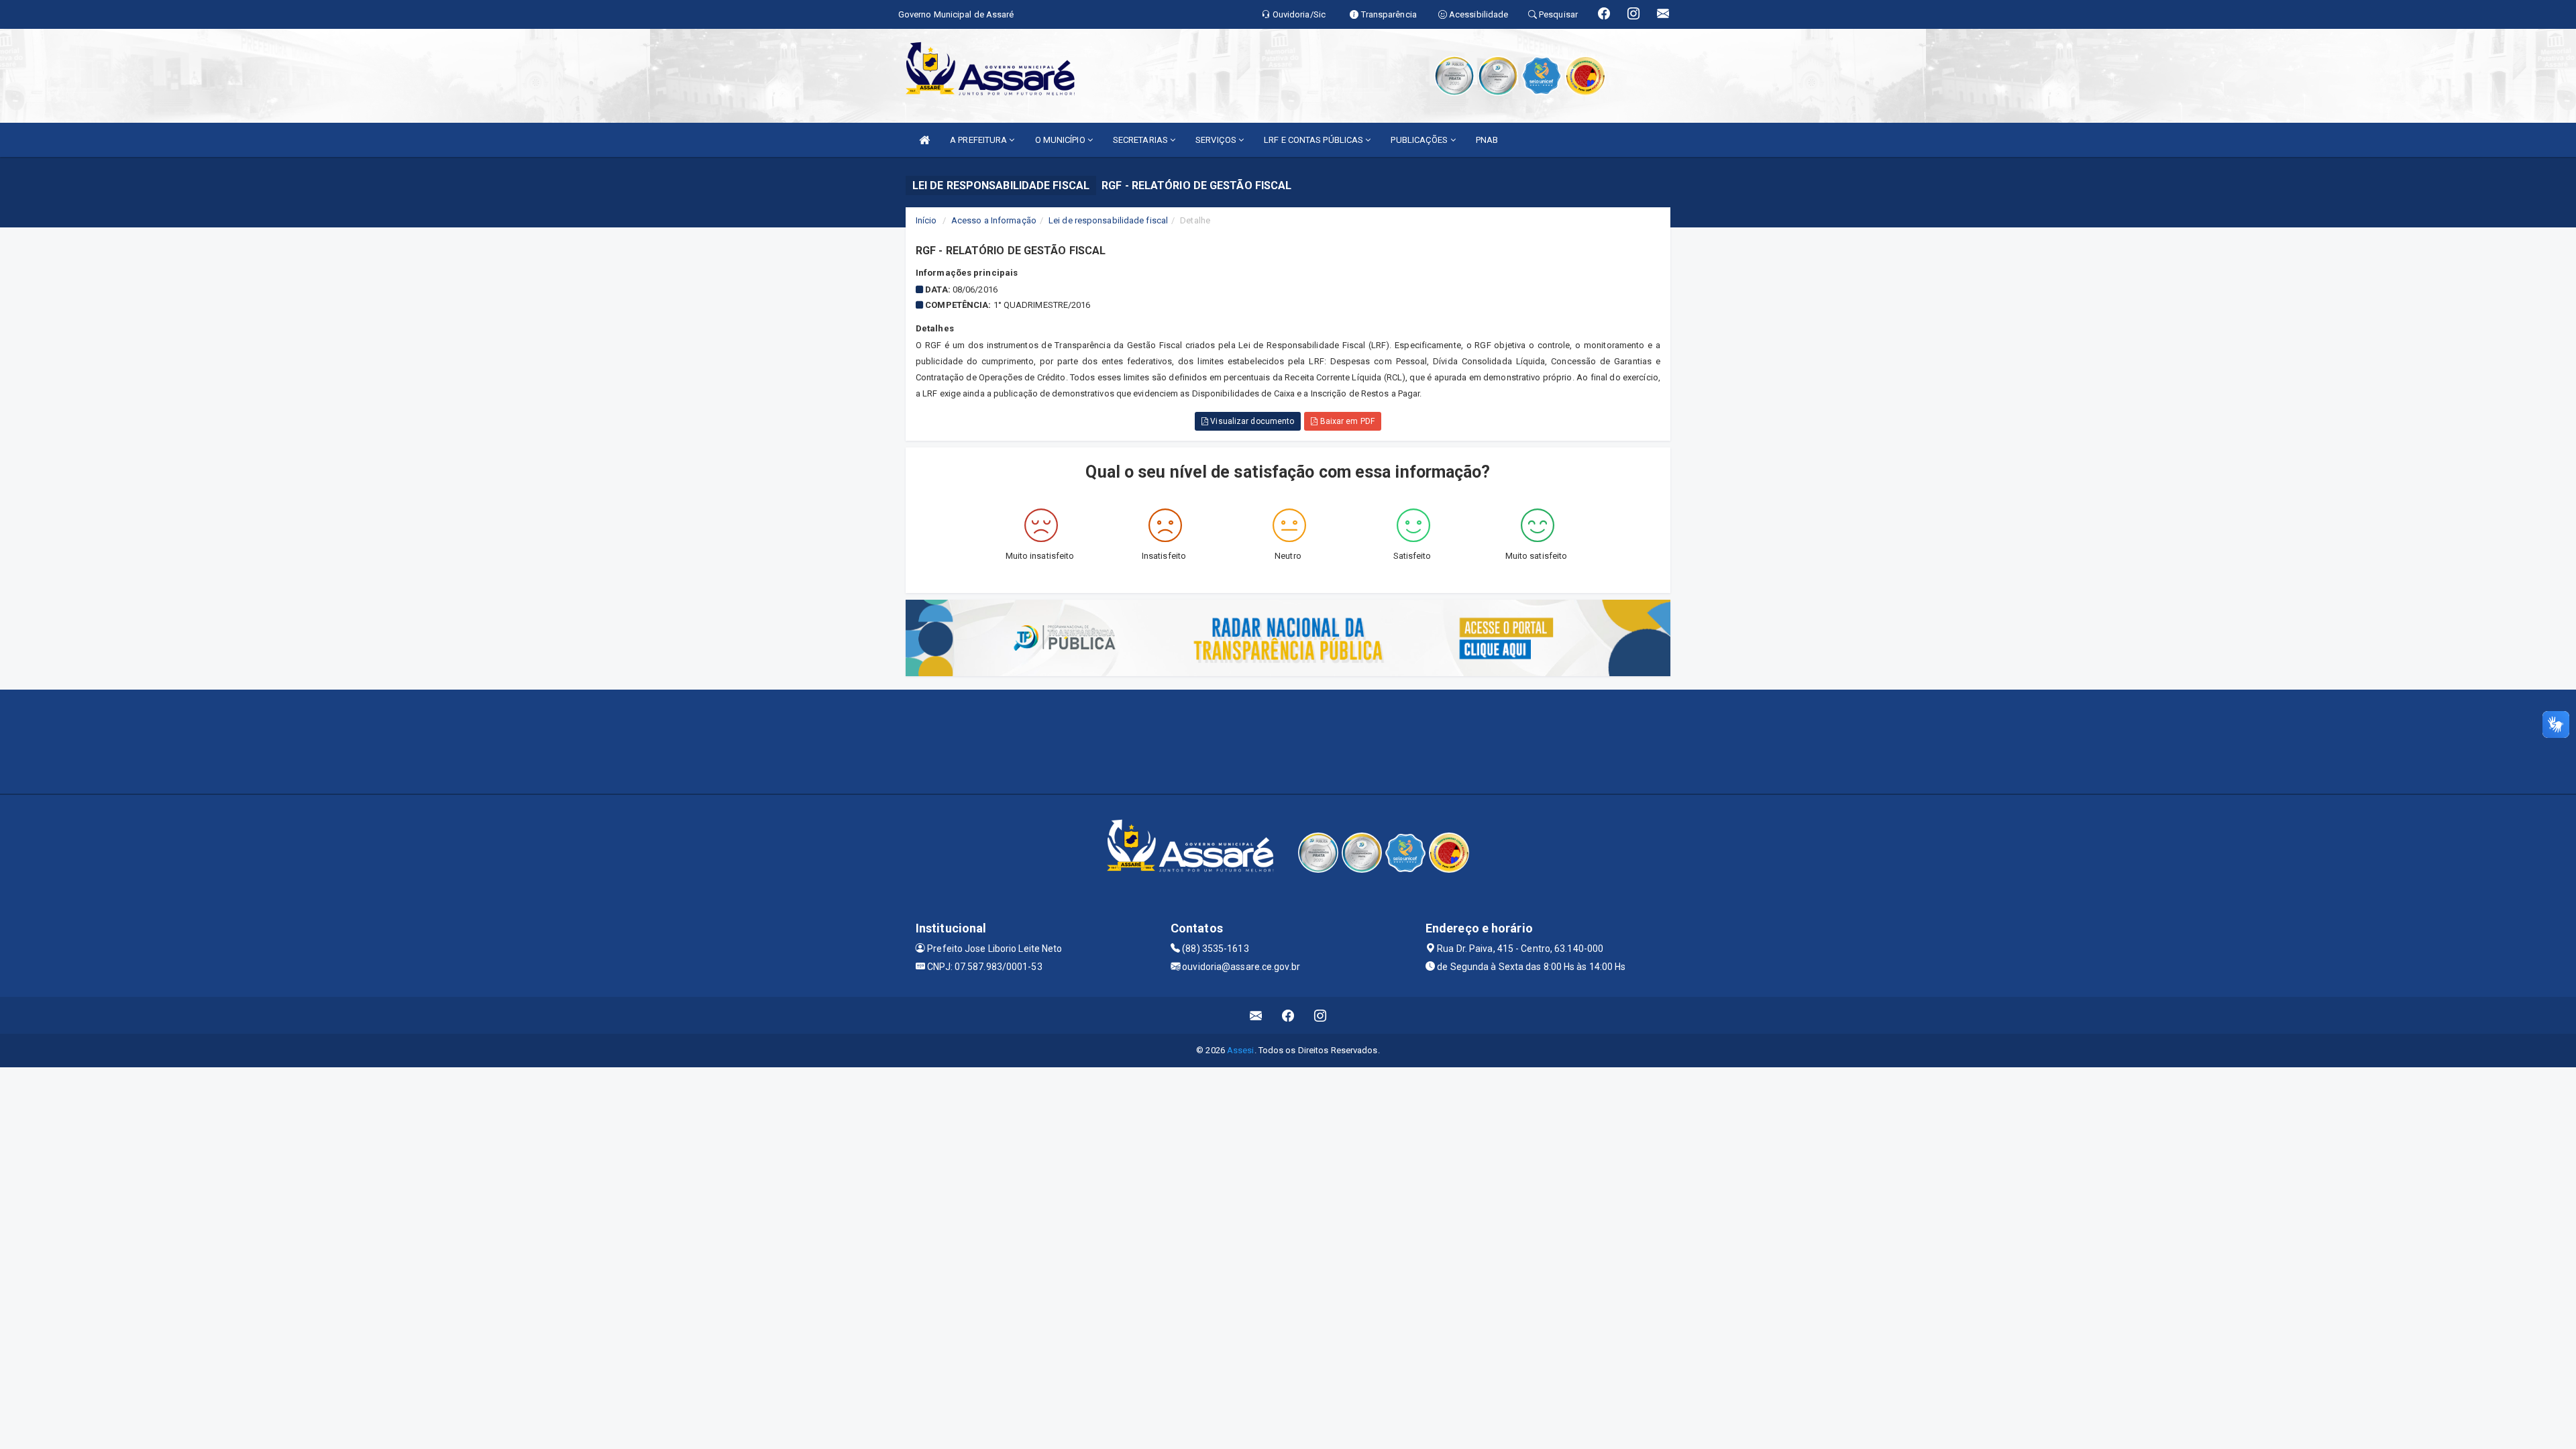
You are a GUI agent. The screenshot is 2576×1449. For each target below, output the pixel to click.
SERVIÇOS (1217, 140)
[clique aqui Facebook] (1288, 1015)
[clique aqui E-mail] (1256, 1015)
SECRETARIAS (1141, 140)
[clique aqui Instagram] (1321, 1015)
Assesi (1241, 1050)
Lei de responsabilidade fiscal (1108, 220)
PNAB (1487, 140)
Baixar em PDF (1346, 421)
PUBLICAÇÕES (1420, 140)
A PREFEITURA (979, 140)
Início (926, 220)
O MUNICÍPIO (1061, 140)
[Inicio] (924, 140)
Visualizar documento (1251, 421)
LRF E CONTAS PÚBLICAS (1314, 140)
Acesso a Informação (994, 220)
